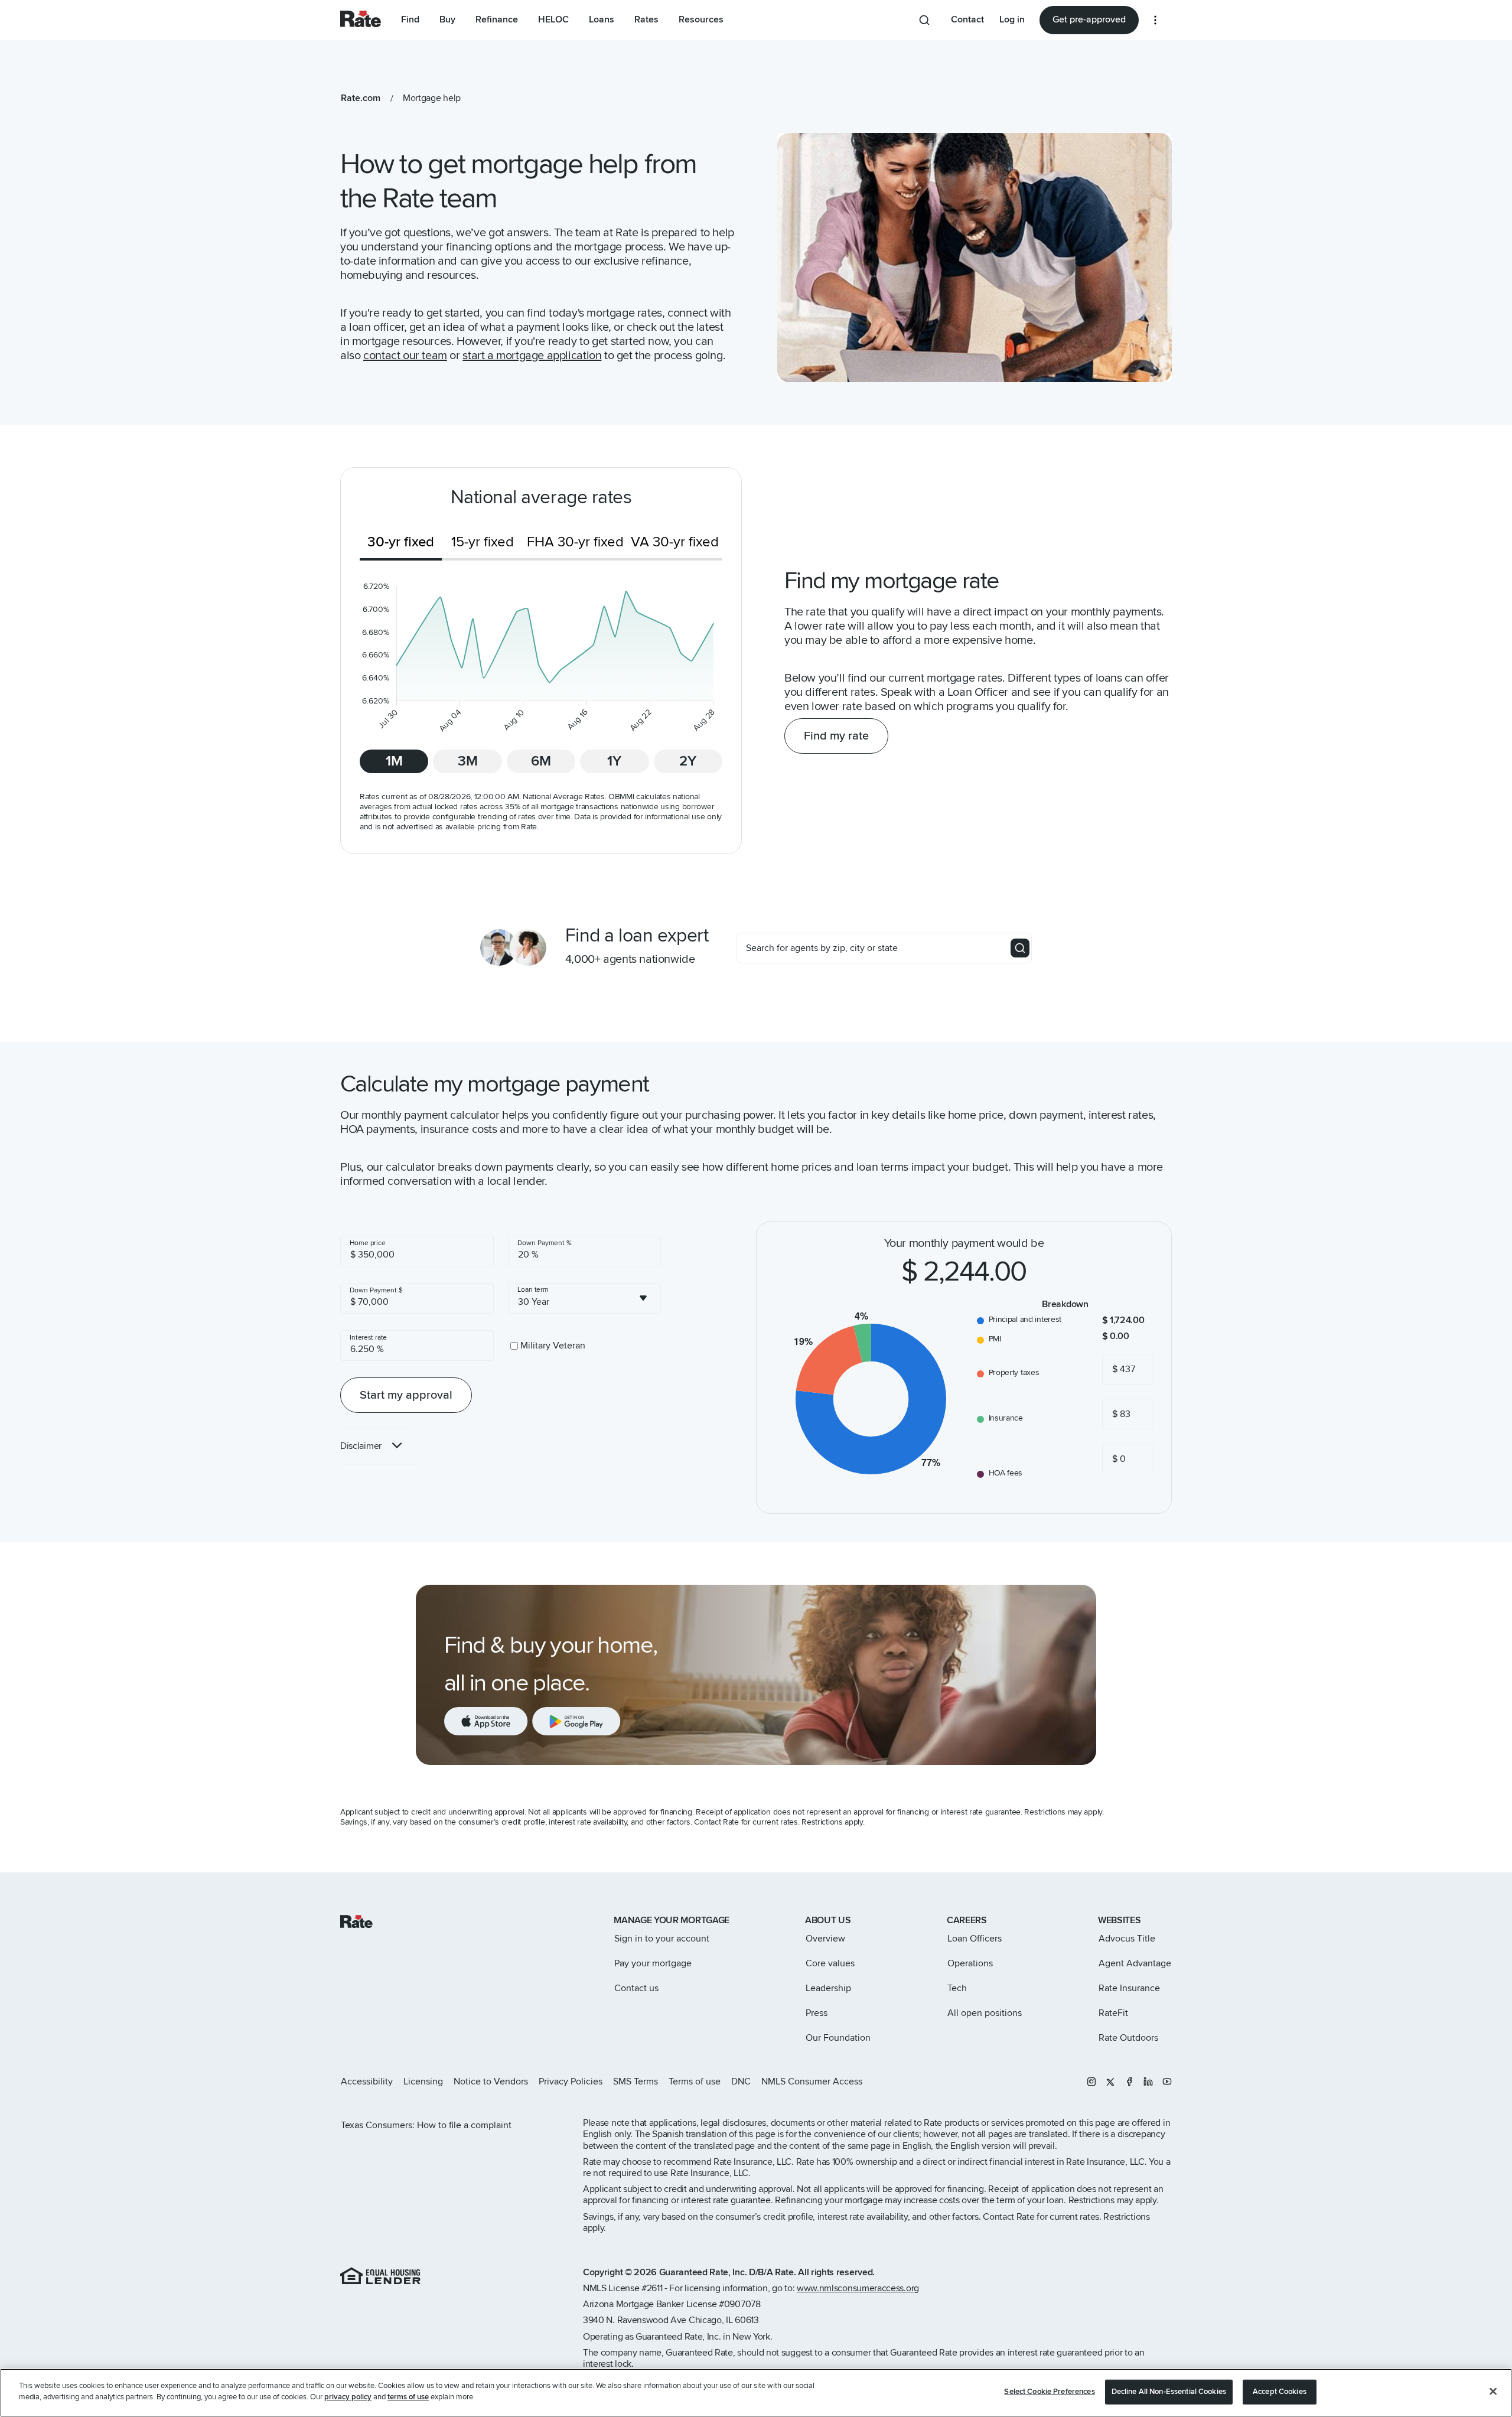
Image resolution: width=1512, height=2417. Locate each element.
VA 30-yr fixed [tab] (675, 542)
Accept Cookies (1280, 2392)
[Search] (1020, 948)
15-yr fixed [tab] (483, 542)
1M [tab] (394, 761)
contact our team (405, 356)
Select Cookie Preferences (1049, 2392)
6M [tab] (541, 761)
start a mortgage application (532, 356)
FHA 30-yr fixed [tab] (575, 542)
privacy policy (348, 2397)
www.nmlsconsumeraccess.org (858, 2288)
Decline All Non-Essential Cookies (1169, 2392)
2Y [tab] (688, 761)
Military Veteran (553, 1346)
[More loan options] (1155, 20)
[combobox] (585, 1298)
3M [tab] (468, 761)
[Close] (1493, 2391)
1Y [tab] (614, 761)
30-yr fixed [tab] (401, 542)
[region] (756, 2393)
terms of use (408, 2397)
